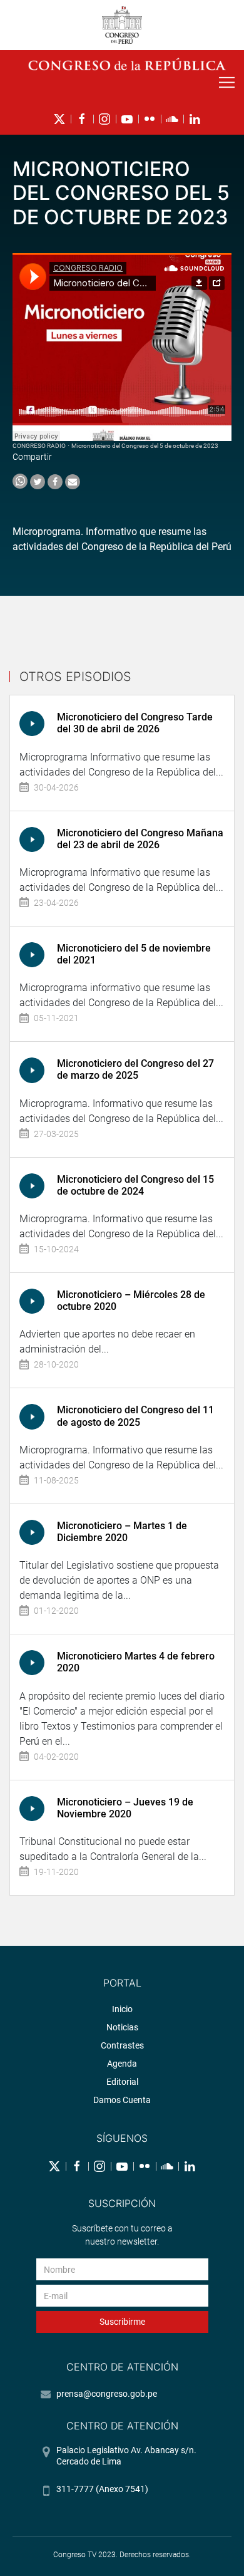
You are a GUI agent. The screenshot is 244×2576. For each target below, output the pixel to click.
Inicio (122, 2009)
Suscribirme (122, 2322)
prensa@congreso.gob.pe (107, 2394)
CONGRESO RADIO (39, 446)
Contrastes (122, 2045)
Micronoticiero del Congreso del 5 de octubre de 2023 (145, 446)
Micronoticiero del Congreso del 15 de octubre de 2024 (135, 1185)
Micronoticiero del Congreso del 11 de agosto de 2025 (135, 1416)
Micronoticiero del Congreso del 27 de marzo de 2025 (135, 1069)
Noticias (122, 2027)
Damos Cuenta (122, 2100)
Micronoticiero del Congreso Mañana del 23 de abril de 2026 (140, 839)
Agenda (122, 2064)
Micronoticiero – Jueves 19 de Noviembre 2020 (125, 1808)
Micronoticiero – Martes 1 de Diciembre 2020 (122, 1532)
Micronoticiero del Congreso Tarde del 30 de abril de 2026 (135, 723)
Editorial (122, 2082)
